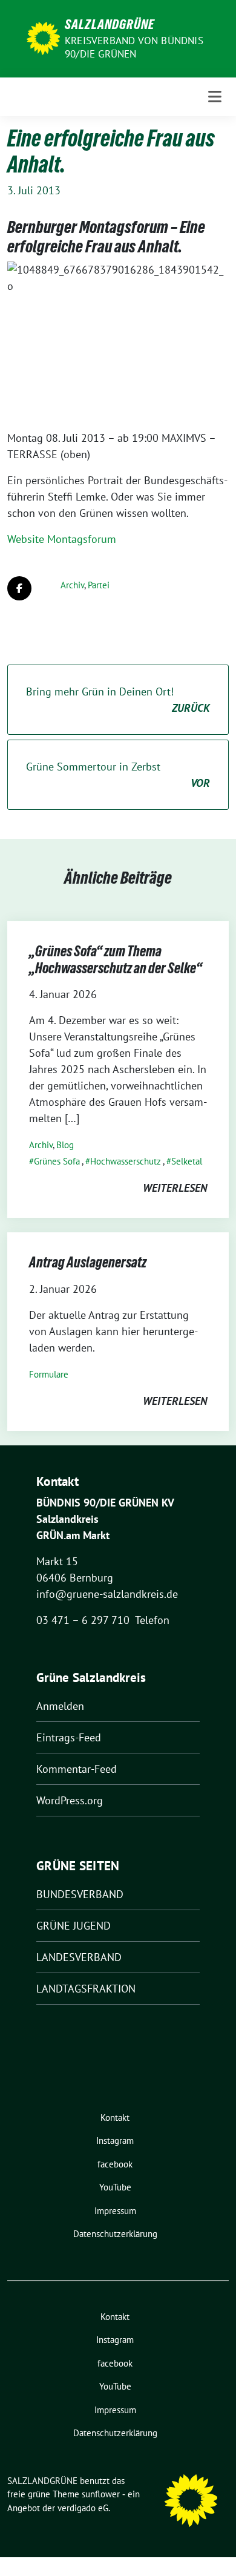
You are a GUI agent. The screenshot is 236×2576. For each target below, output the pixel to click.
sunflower (101, 2494)
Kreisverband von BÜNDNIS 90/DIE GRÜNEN (134, 47)
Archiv (72, 585)
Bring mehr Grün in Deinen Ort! (118, 700)
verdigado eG (83, 2508)
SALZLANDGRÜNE (110, 24)
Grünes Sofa (57, 1161)
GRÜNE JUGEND (74, 1926)
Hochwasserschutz (126, 1161)
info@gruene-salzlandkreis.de (107, 1594)
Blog (65, 1145)
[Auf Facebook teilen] (19, 588)
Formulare (49, 1374)
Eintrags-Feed (69, 1737)
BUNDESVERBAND (80, 1894)
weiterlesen (175, 1188)
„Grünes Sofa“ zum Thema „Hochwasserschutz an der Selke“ (116, 960)
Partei (99, 585)
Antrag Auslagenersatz (88, 1262)
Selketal (187, 1161)
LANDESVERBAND (79, 1957)
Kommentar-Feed (77, 1769)
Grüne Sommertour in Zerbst (118, 775)
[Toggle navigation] (215, 97)
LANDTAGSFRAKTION (86, 1989)
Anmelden (60, 1706)
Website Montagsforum (62, 539)
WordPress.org (70, 1800)
